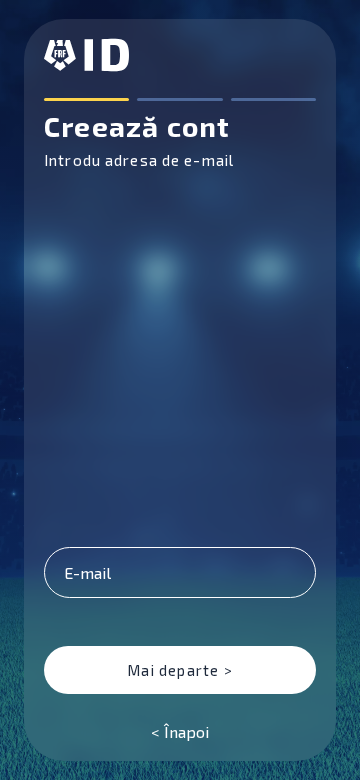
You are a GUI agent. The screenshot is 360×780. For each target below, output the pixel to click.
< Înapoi (180, 731)
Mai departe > (180, 670)
